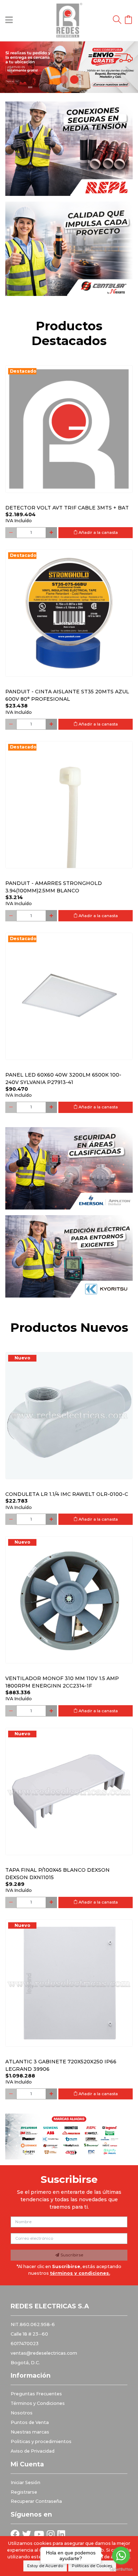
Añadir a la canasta (98, 532)
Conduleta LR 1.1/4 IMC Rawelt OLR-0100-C (67, 1494)
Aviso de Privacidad (33, 2451)
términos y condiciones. (80, 2273)
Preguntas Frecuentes (36, 2394)
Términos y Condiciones (38, 2403)
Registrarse (24, 2492)
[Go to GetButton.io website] (121, 2569)
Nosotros (22, 2413)
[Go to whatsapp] (121, 2555)
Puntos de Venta (30, 2422)
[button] (10, 67)
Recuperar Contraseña (36, 2501)
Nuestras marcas (30, 2432)
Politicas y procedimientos (41, 2441)
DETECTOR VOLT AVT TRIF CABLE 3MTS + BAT (67, 508)
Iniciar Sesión (25, 2482)
